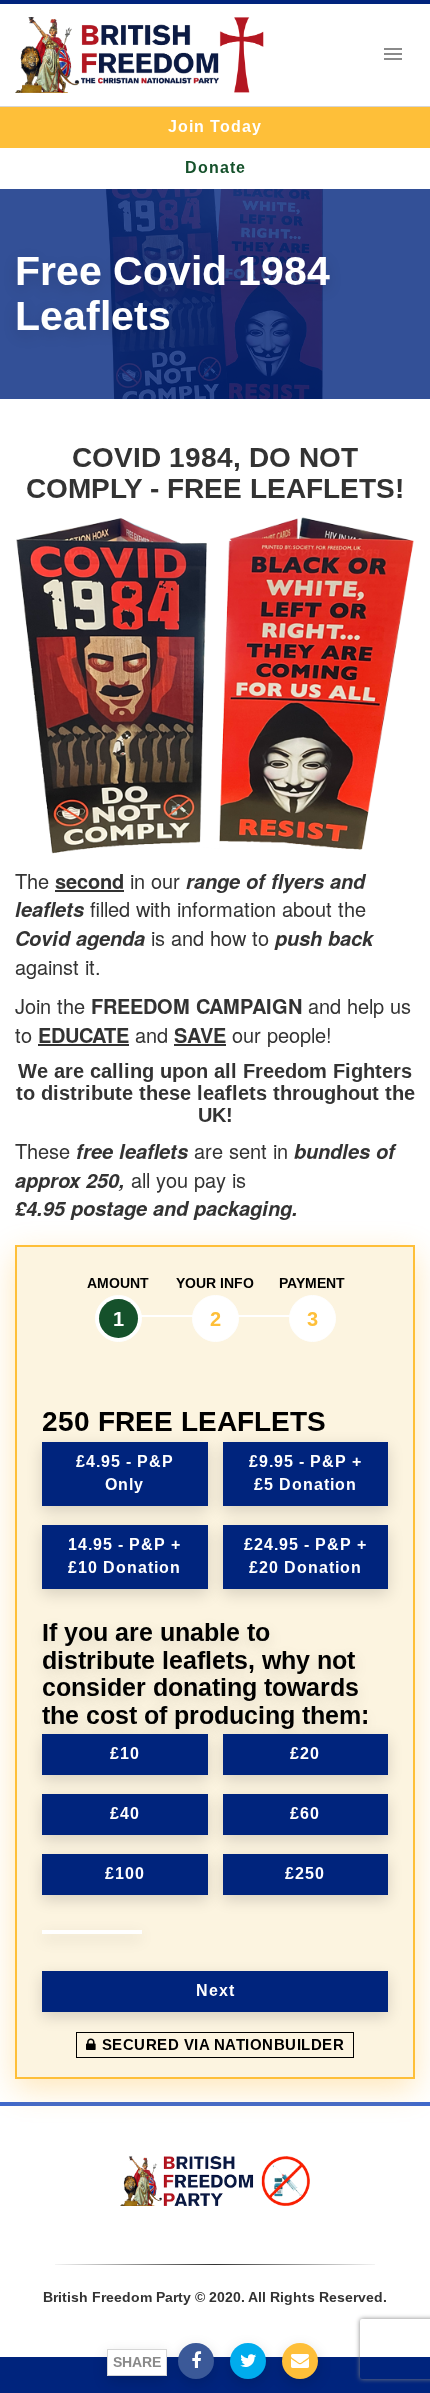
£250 (305, 1873)
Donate (215, 167)
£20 (305, 1753)
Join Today (215, 126)
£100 (125, 1873)
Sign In (213, 2233)
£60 (305, 1813)
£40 (125, 1813)
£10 (125, 1753)
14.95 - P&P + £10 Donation (124, 1556)
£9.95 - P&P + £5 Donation (305, 1473)
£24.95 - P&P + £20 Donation (305, 1556)
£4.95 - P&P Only (125, 1473)
